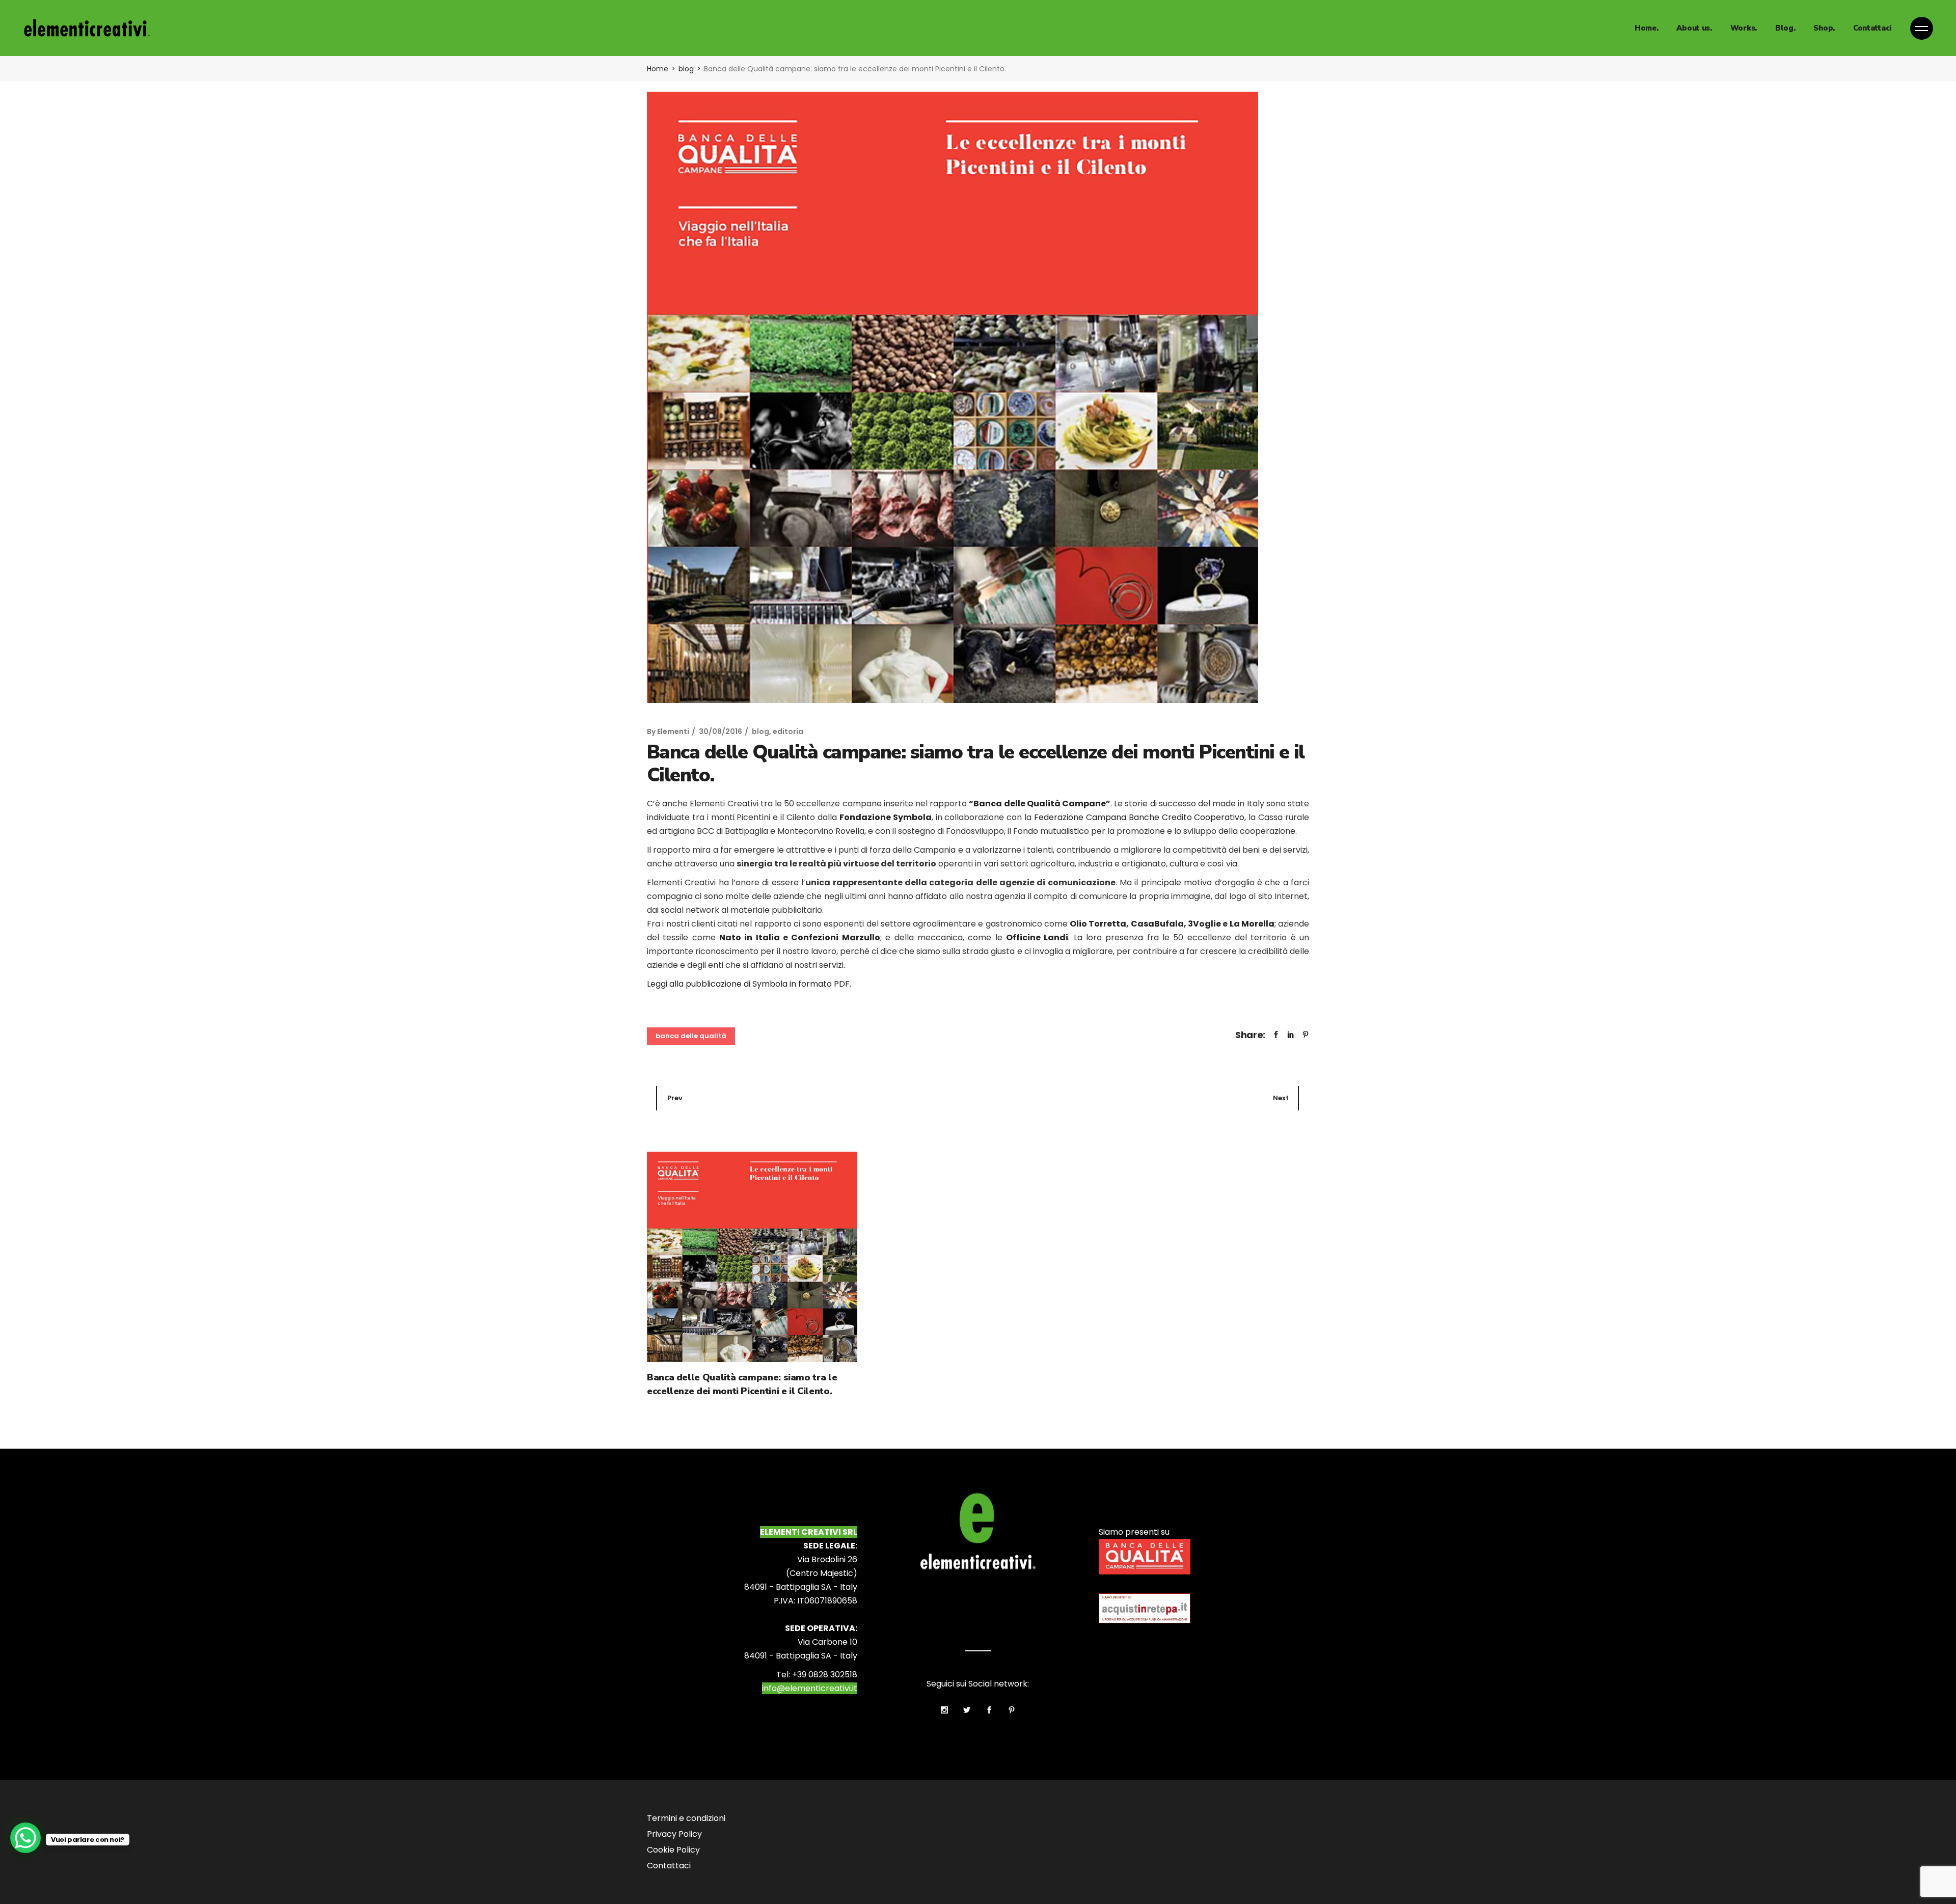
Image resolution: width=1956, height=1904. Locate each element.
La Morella (1252, 924)
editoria (788, 731)
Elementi (673, 731)
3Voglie (1204, 924)
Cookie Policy (673, 1850)
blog (686, 69)
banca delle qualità (691, 1036)
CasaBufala (1157, 924)
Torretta (1107, 924)
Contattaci (669, 1866)
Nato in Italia (750, 937)
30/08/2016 (721, 731)
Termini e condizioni (686, 1818)
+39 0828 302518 (825, 1675)
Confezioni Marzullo (835, 937)
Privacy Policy (674, 1834)
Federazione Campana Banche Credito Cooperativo (1139, 817)
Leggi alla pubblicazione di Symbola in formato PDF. (749, 984)
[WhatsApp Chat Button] (25, 1838)
